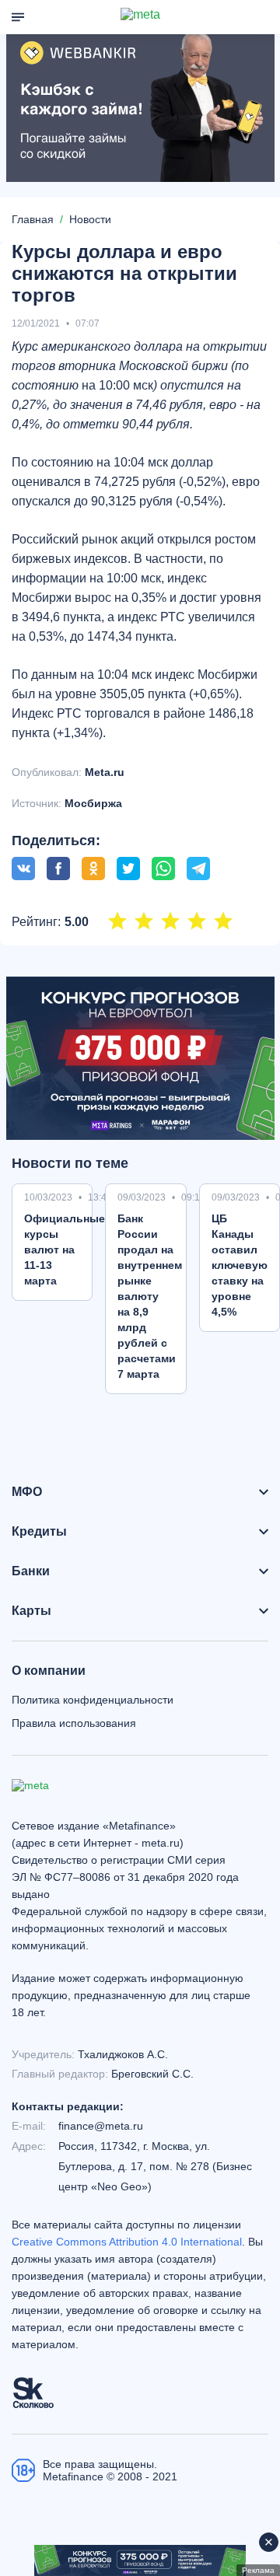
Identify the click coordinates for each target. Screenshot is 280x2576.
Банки (31, 1571)
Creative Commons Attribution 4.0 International (127, 2242)
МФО (27, 1492)
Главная (33, 219)
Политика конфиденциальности (93, 1700)
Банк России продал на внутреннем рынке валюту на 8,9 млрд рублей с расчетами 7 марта (150, 1296)
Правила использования (74, 1723)
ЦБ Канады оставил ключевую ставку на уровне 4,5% (240, 1265)
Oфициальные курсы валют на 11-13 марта (65, 1250)
